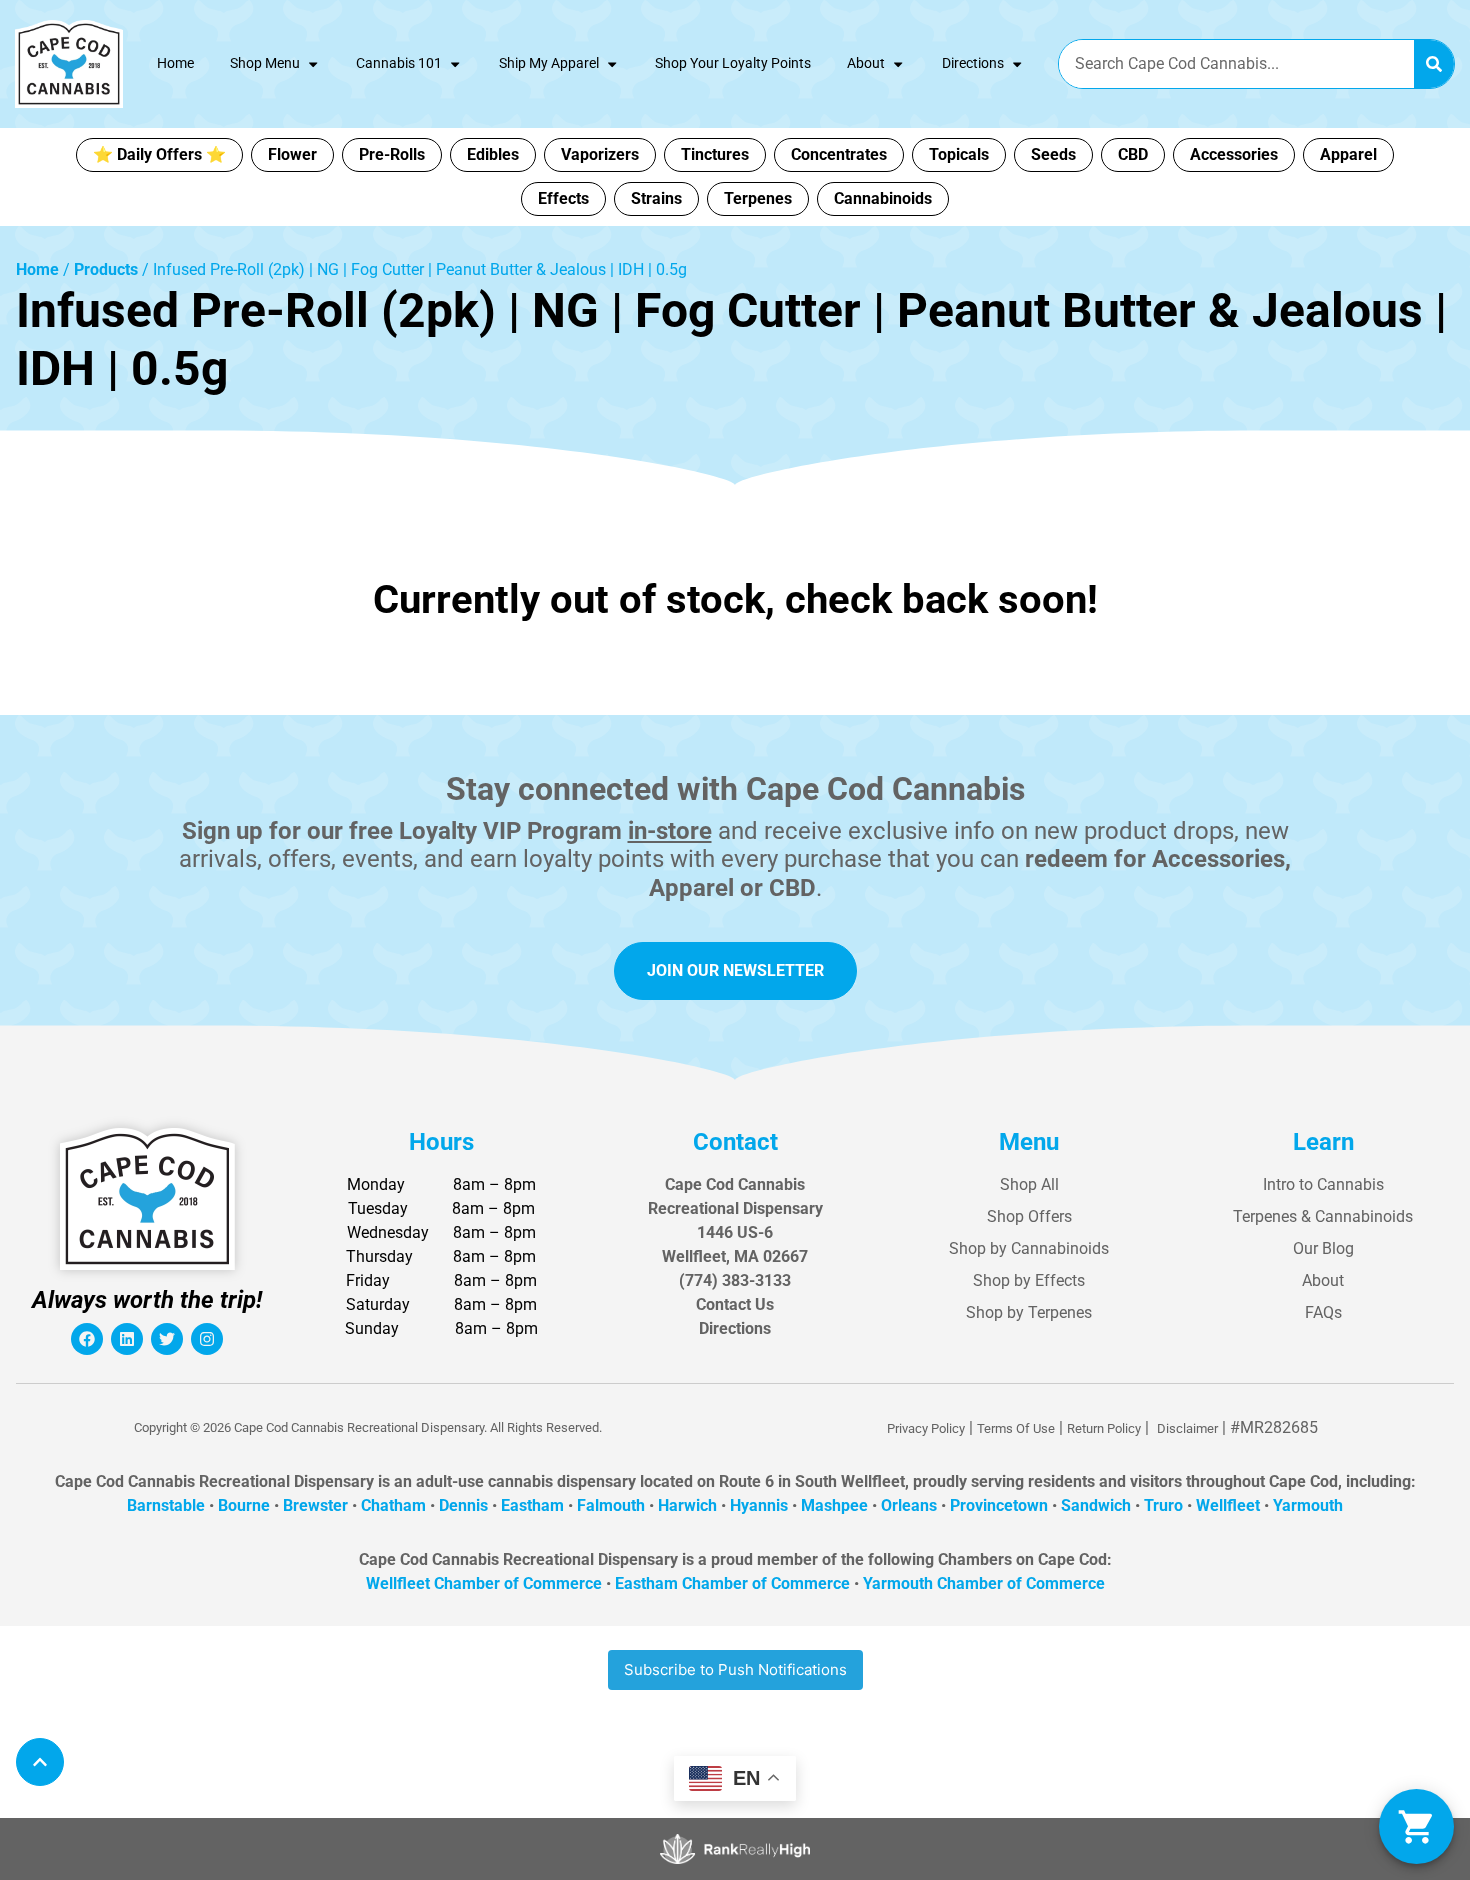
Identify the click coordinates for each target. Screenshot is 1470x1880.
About (866, 63)
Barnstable (166, 1505)
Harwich (687, 1505)
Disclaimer (1187, 1428)
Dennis (463, 1505)
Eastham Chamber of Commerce (732, 1583)
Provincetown (999, 1505)
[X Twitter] (167, 1339)
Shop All (1029, 1184)
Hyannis (759, 1505)
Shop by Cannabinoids (1029, 1248)
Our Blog (1323, 1248)
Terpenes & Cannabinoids (1323, 1216)
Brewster (315, 1505)
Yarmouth (1308, 1505)
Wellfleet (1228, 1505)
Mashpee (834, 1505)
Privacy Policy (926, 1428)
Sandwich (1096, 1505)
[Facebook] (87, 1339)
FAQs (1323, 1312)
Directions (973, 63)
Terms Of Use (1016, 1428)
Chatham (393, 1505)
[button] (1416, 1826)
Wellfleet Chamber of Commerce (484, 1583)
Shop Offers (1029, 1216)
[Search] (1434, 64)
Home (175, 63)
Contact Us (735, 1304)
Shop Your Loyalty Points (733, 63)
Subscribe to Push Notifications (735, 1669)
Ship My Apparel (549, 63)
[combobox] (1236, 64)
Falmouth (611, 1505)
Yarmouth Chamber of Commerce (984, 1583)
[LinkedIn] (127, 1339)
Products (106, 269)
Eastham (532, 1505)
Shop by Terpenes (1029, 1312)
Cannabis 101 (399, 63)
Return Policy (1104, 1428)
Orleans (909, 1505)
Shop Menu (265, 63)
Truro (1163, 1505)
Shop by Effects (1029, 1280)
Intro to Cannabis (1323, 1184)
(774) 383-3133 (735, 1280)
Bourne (244, 1505)
